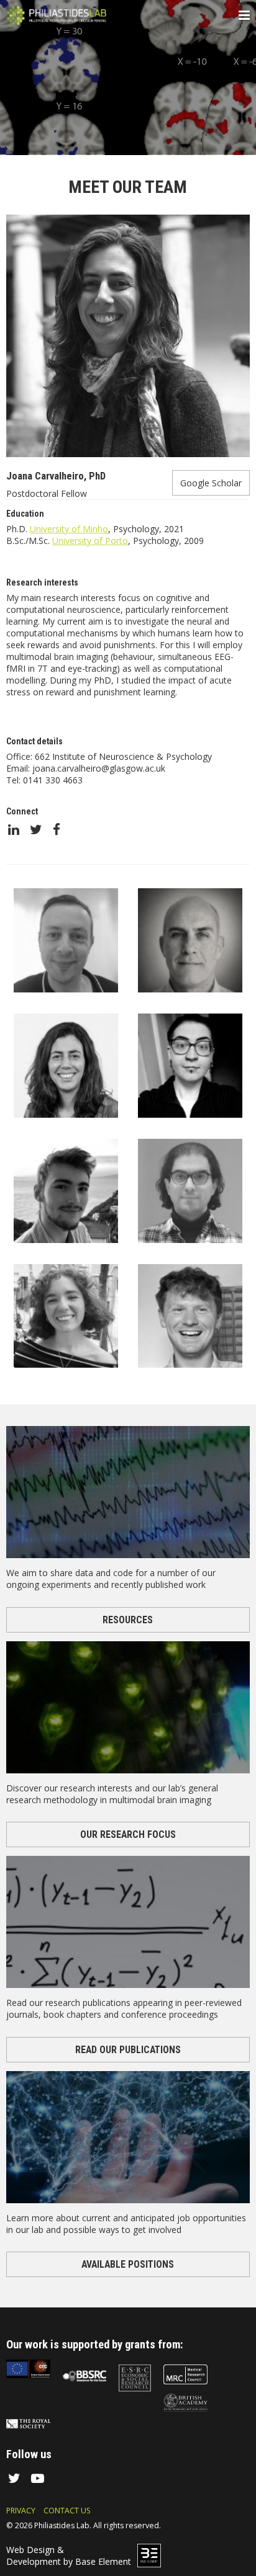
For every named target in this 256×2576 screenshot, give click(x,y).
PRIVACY (22, 2511)
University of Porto (90, 541)
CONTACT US (67, 2511)
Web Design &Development (35, 2556)
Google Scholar (211, 483)
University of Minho (69, 529)
